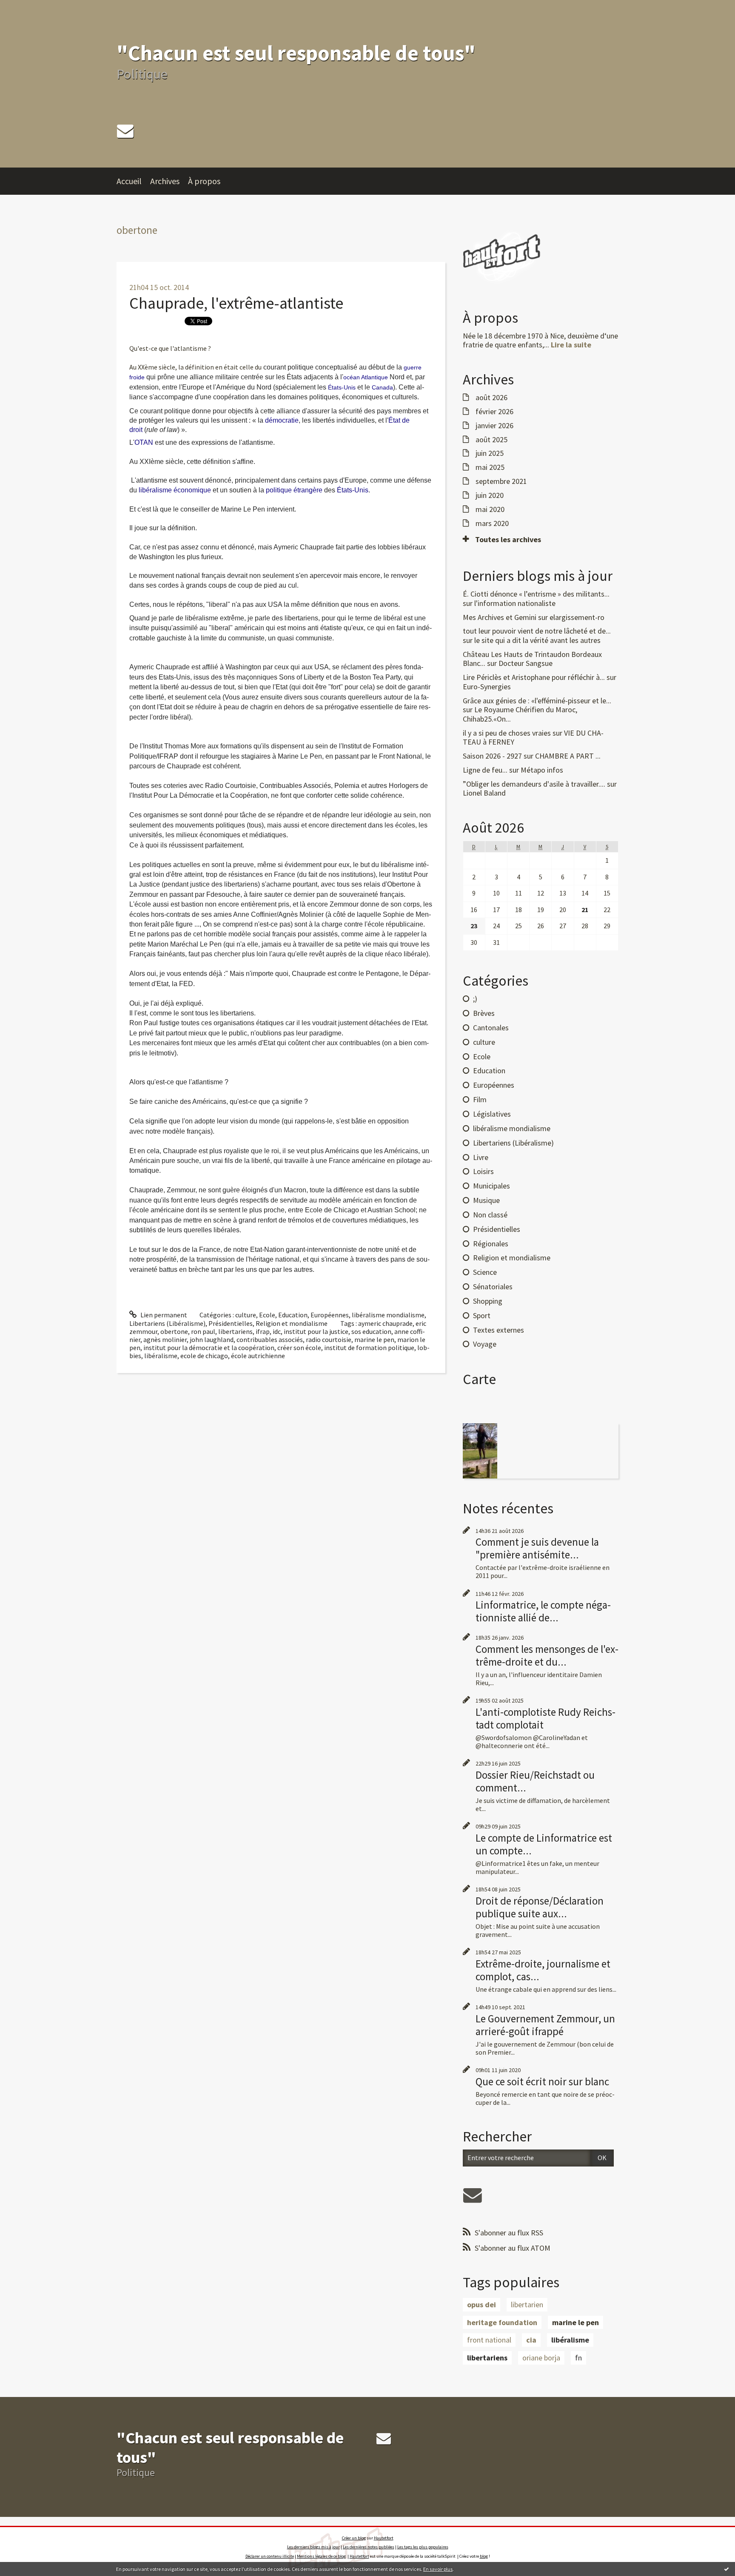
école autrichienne (258, 1356)
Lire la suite (571, 345)
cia (531, 2340)
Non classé (490, 1215)
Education (293, 1315)
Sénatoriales (493, 1287)
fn (578, 2358)
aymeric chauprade (385, 1323)
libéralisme (161, 1356)
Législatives (492, 1114)
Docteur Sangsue (526, 663)
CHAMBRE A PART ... (568, 756)
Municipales (491, 1186)
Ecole (267, 1315)
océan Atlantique (366, 377)
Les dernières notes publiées (369, 2547)
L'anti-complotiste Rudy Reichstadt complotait (546, 1718)
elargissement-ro (577, 617)
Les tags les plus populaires (423, 2547)
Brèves (484, 1013)
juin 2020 (490, 495)
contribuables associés (270, 1339)
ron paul (203, 1331)
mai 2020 (490, 509)
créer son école (299, 1348)
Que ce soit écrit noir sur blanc (542, 2081)
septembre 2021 (501, 481)
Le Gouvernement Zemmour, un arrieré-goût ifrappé (545, 2025)
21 (585, 910)
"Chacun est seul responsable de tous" (296, 53)
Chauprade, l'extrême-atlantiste (236, 303)
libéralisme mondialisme (388, 1315)
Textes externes (499, 1330)
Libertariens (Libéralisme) (167, 1323)
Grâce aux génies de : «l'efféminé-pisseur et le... (537, 701)
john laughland (212, 1339)
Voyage (485, 1344)
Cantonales (491, 1028)
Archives (165, 181)
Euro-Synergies (487, 687)
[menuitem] (133, 181)
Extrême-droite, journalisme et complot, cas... (543, 1970)
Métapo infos (542, 770)
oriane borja (541, 2358)
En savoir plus (438, 2569)
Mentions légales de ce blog (321, 2556)
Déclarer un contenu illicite (270, 2556)
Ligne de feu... (485, 770)
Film (480, 1099)
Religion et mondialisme (292, 1323)
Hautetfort (384, 2538)
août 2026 (491, 398)
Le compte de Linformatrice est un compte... (544, 1844)
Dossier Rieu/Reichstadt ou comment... (535, 1781)
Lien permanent (163, 1315)
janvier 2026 (494, 426)
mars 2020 (492, 523)
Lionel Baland (484, 793)
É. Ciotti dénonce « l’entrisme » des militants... (536, 594)
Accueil (129, 181)
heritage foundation (502, 2322)
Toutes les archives (508, 540)
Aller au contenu (28, 8)
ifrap (263, 1331)
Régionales (491, 1244)
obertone (174, 1331)
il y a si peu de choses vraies (507, 733)
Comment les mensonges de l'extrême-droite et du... (547, 1655)
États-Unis (342, 387)
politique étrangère (294, 490)
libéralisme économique (175, 490)
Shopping (488, 1301)
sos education (371, 1331)
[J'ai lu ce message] (726, 2569)
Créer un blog (354, 2538)
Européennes (330, 1315)
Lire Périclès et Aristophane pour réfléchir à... (534, 677)
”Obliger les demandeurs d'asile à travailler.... (534, 784)
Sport (482, 1315)
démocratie (282, 420)
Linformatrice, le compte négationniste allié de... (543, 1611)
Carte (479, 1379)
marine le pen (374, 1339)
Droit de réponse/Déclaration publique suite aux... (540, 1907)
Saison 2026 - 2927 (492, 756)
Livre (481, 1157)
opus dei (481, 2304)
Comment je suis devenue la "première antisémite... (537, 1548)
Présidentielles (231, 1323)
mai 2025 (490, 467)
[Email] (125, 131)
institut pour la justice (316, 1331)
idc (277, 1331)
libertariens (235, 1331)
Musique (486, 1200)
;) (475, 999)
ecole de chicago (204, 1356)
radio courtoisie (329, 1339)
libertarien (527, 2304)
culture (246, 1315)
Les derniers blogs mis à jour (313, 2547)
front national (489, 2340)
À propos (204, 181)
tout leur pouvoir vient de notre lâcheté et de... (537, 631)
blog (484, 2556)
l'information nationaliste (515, 603)
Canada (382, 387)
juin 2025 (490, 453)
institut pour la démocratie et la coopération (209, 1348)
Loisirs (483, 1171)
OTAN (144, 442)
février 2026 (494, 412)
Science (485, 1272)
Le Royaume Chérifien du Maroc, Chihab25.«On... (520, 714)
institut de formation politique (369, 1348)
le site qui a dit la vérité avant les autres (537, 640)
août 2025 (491, 440)
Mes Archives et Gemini (500, 617)
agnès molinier (165, 1339)
